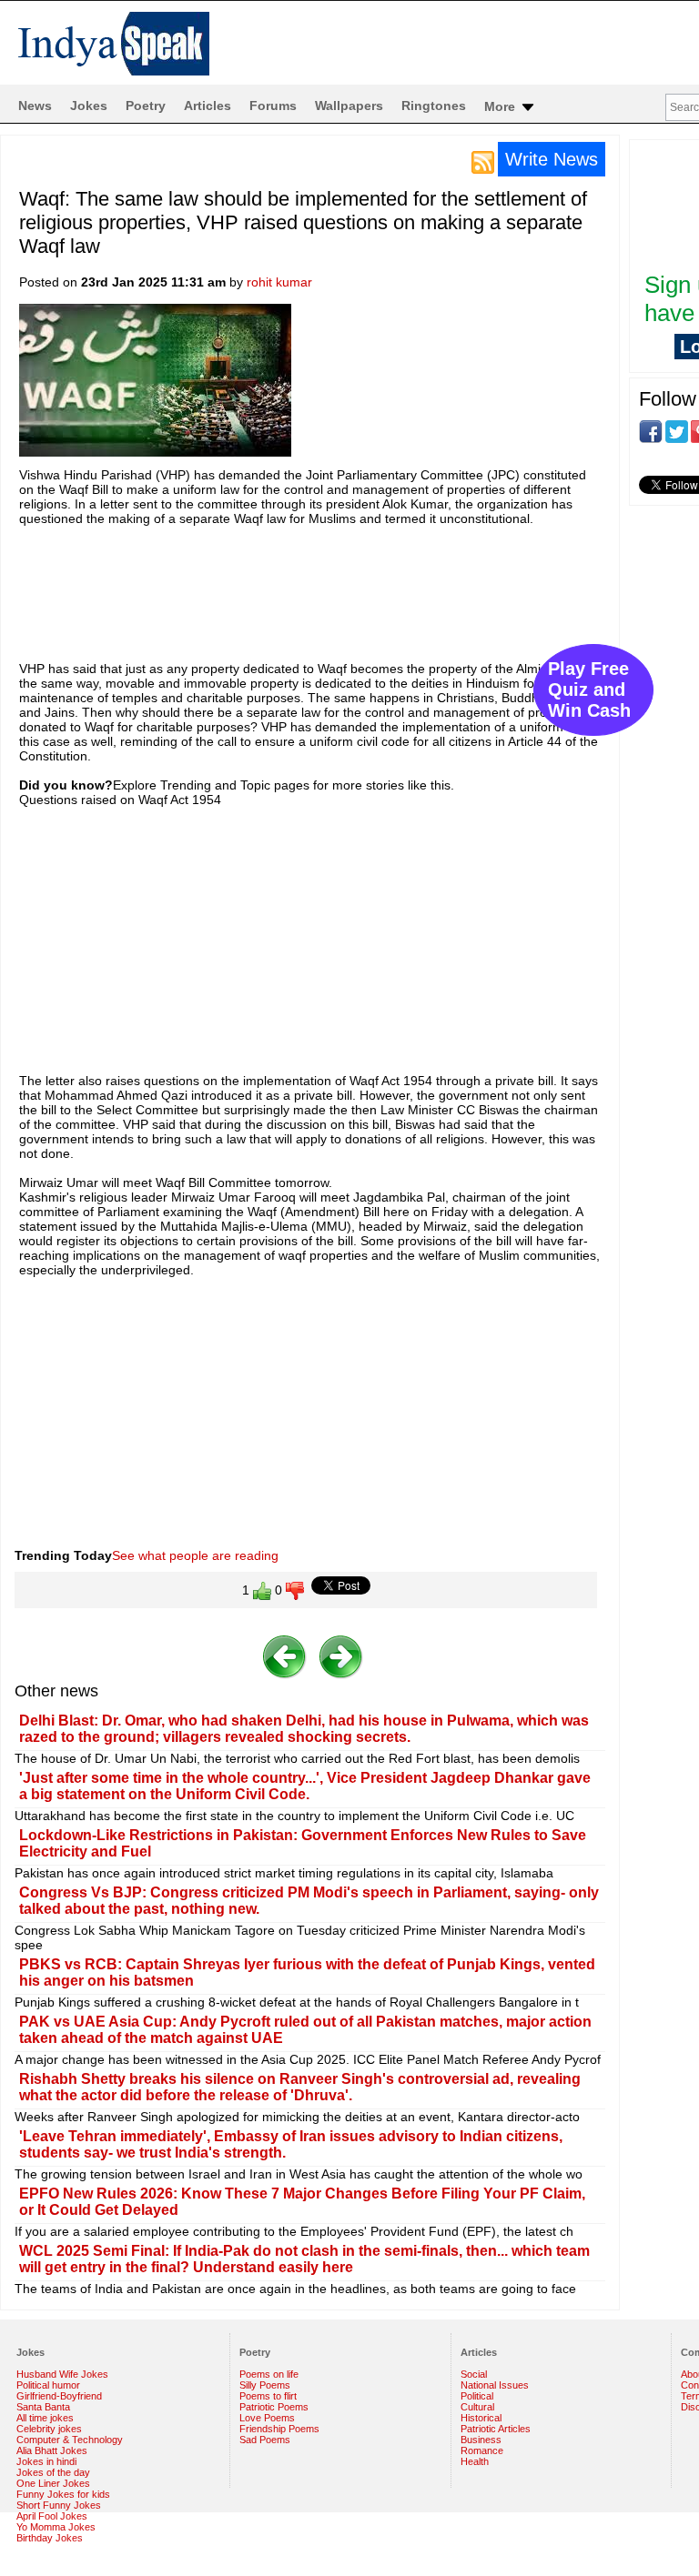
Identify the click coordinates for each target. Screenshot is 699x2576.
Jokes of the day (53, 2472)
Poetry (146, 106)
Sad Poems (265, 2440)
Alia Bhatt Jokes (52, 2450)
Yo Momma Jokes (56, 2527)
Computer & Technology (70, 2440)
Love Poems (267, 2418)
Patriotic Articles (496, 2429)
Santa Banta (43, 2407)
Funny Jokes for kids (63, 2494)
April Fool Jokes (52, 2516)
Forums (273, 106)
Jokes (89, 106)
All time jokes (45, 2418)
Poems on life (269, 2374)
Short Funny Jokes (59, 2505)
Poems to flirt (268, 2396)
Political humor (48, 2385)
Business (481, 2440)
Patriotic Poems (274, 2407)
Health (475, 2461)
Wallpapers (349, 106)
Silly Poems (265, 2385)
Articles (208, 106)
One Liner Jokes (53, 2483)
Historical (481, 2418)
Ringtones (434, 106)
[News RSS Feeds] (483, 161)
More (501, 106)
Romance (482, 2450)
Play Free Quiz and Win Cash (589, 689)
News (35, 106)
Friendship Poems (279, 2429)
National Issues (495, 2385)
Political (477, 2396)
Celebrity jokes (49, 2429)
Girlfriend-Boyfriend (59, 2396)
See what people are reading (195, 1555)
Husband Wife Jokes (62, 2374)
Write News (552, 159)
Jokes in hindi (46, 2461)
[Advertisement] (350, 585)
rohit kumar (279, 282)
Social (474, 2374)
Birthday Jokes (50, 2538)
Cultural (477, 2407)
